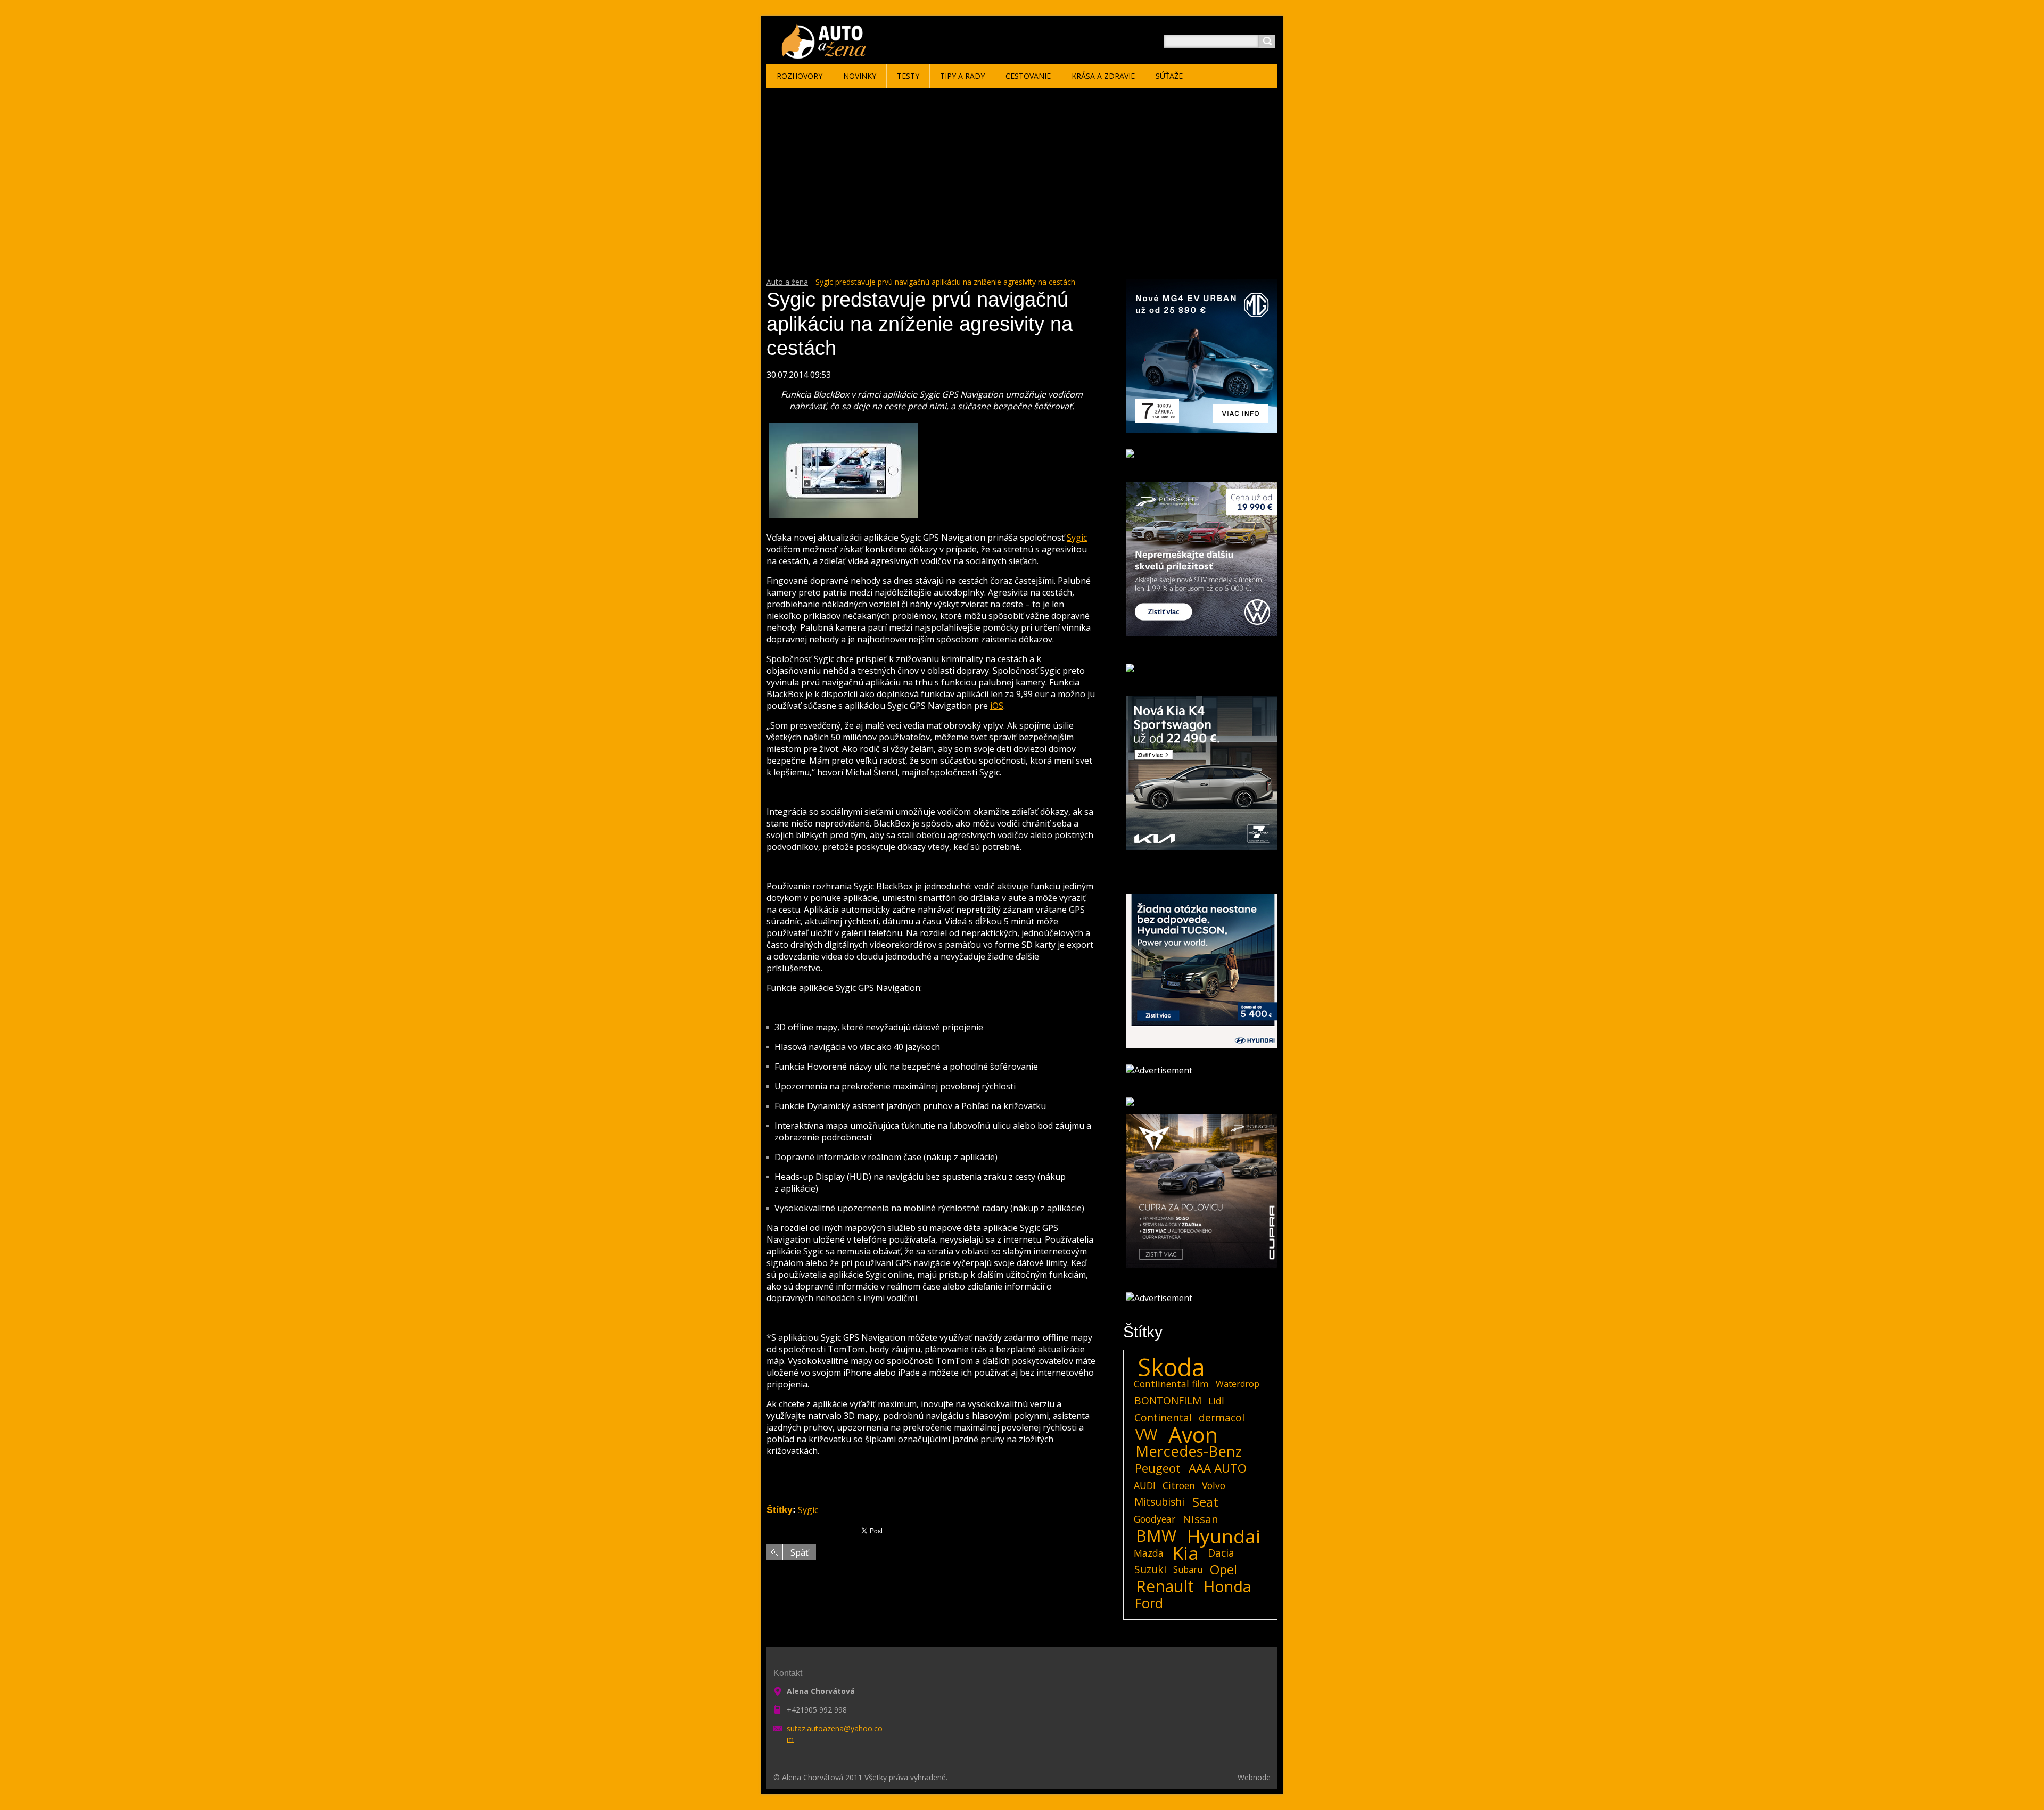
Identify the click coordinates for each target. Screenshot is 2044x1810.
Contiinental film (1171, 1384)
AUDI (1145, 1485)
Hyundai (1224, 1536)
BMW (1156, 1536)
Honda (1227, 1586)
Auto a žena (787, 282)
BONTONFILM (1168, 1400)
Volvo (1214, 1485)
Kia (1186, 1553)
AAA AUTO (1218, 1468)
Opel (1223, 1569)
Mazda (1149, 1553)
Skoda (1171, 1367)
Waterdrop (1238, 1384)
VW (1146, 1435)
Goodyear (1155, 1519)
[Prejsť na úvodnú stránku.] (826, 54)
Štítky (780, 1510)
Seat (1205, 1502)
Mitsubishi (1159, 1502)
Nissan (1201, 1519)
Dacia (1221, 1553)
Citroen (1179, 1485)
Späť (800, 1552)
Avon (1193, 1435)
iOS (997, 706)
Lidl (1216, 1401)
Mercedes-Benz (1189, 1451)
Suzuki (1150, 1569)
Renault (1165, 1586)
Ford (1149, 1604)
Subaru (1188, 1569)
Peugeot (1158, 1468)
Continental (1163, 1418)
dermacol (1222, 1418)
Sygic (1077, 538)
